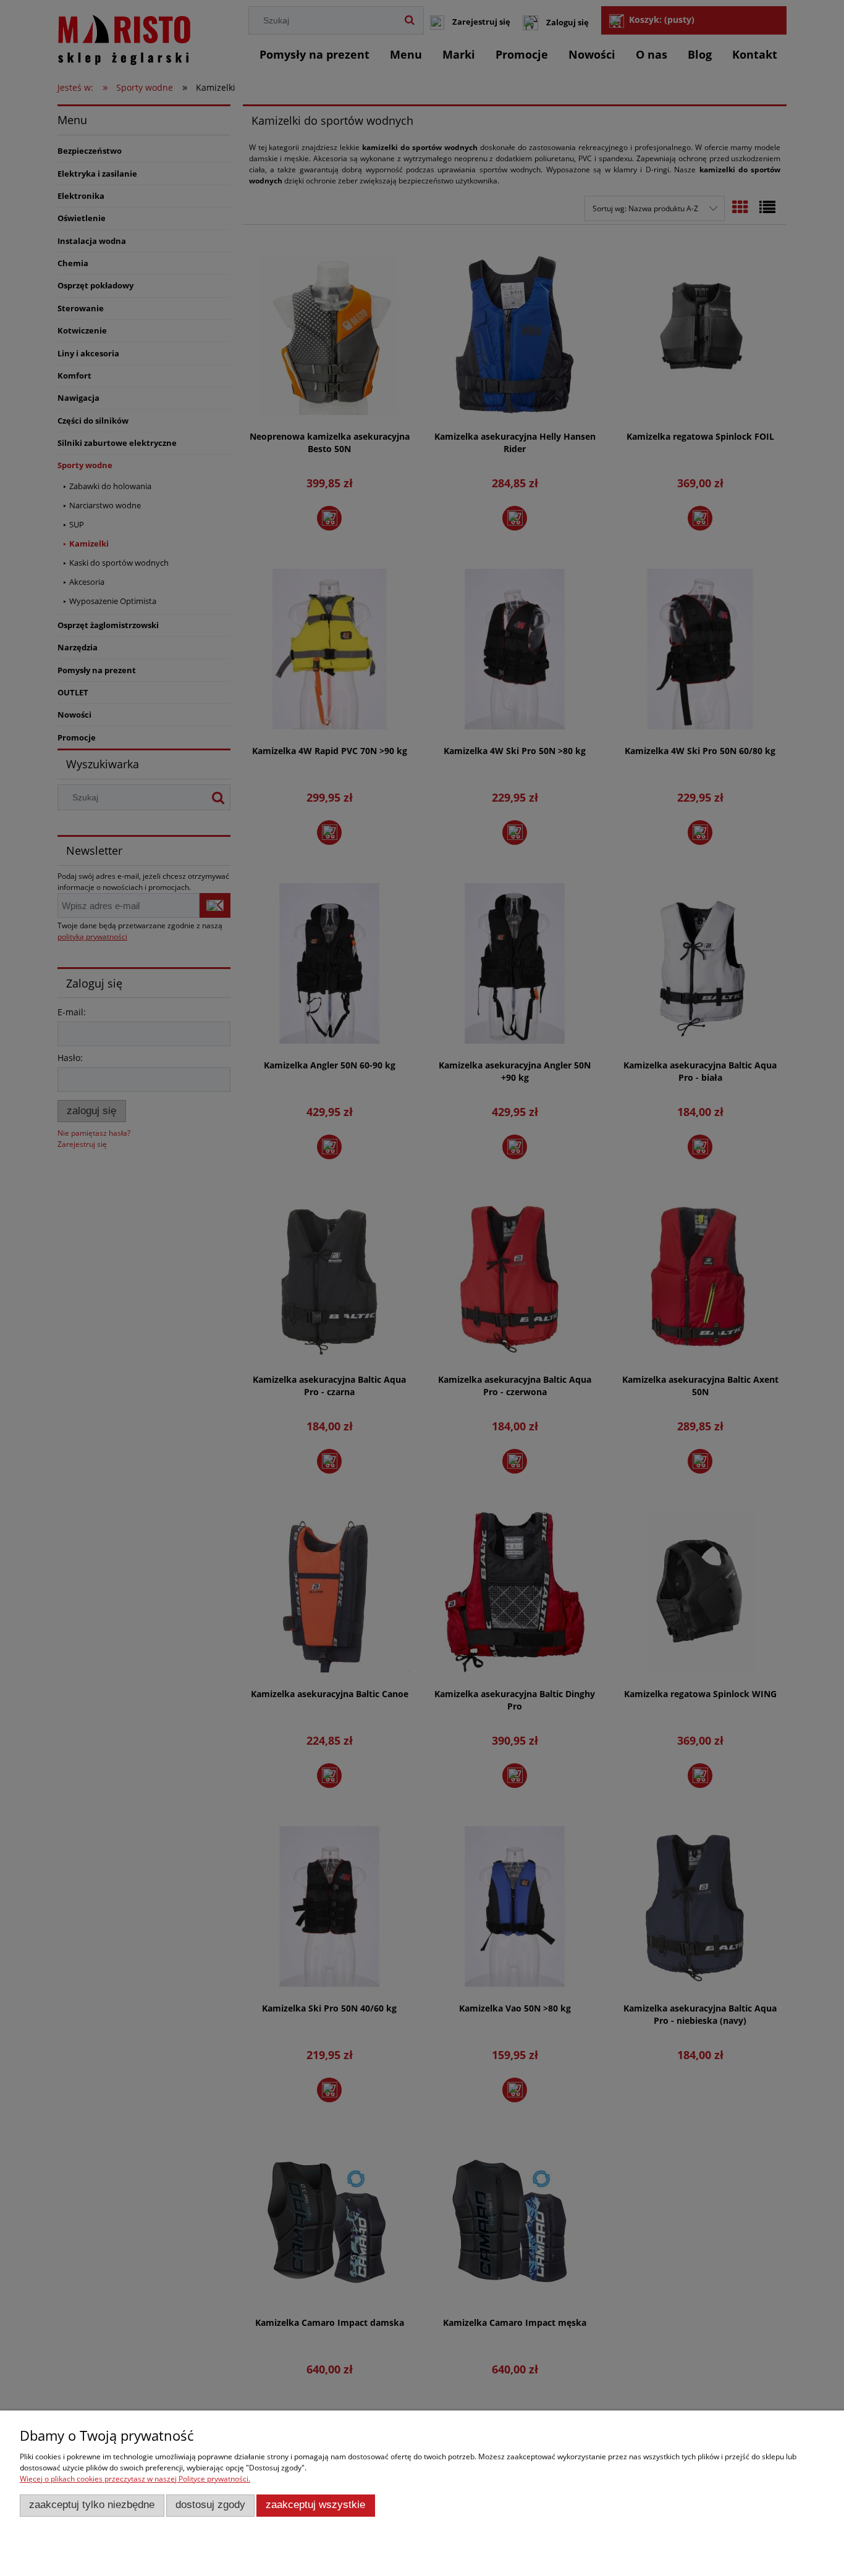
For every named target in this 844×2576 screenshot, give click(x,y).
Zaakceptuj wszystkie (315, 2505)
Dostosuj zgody (210, 2505)
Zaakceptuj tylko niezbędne (92, 2505)
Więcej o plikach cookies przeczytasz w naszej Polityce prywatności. (135, 2479)
